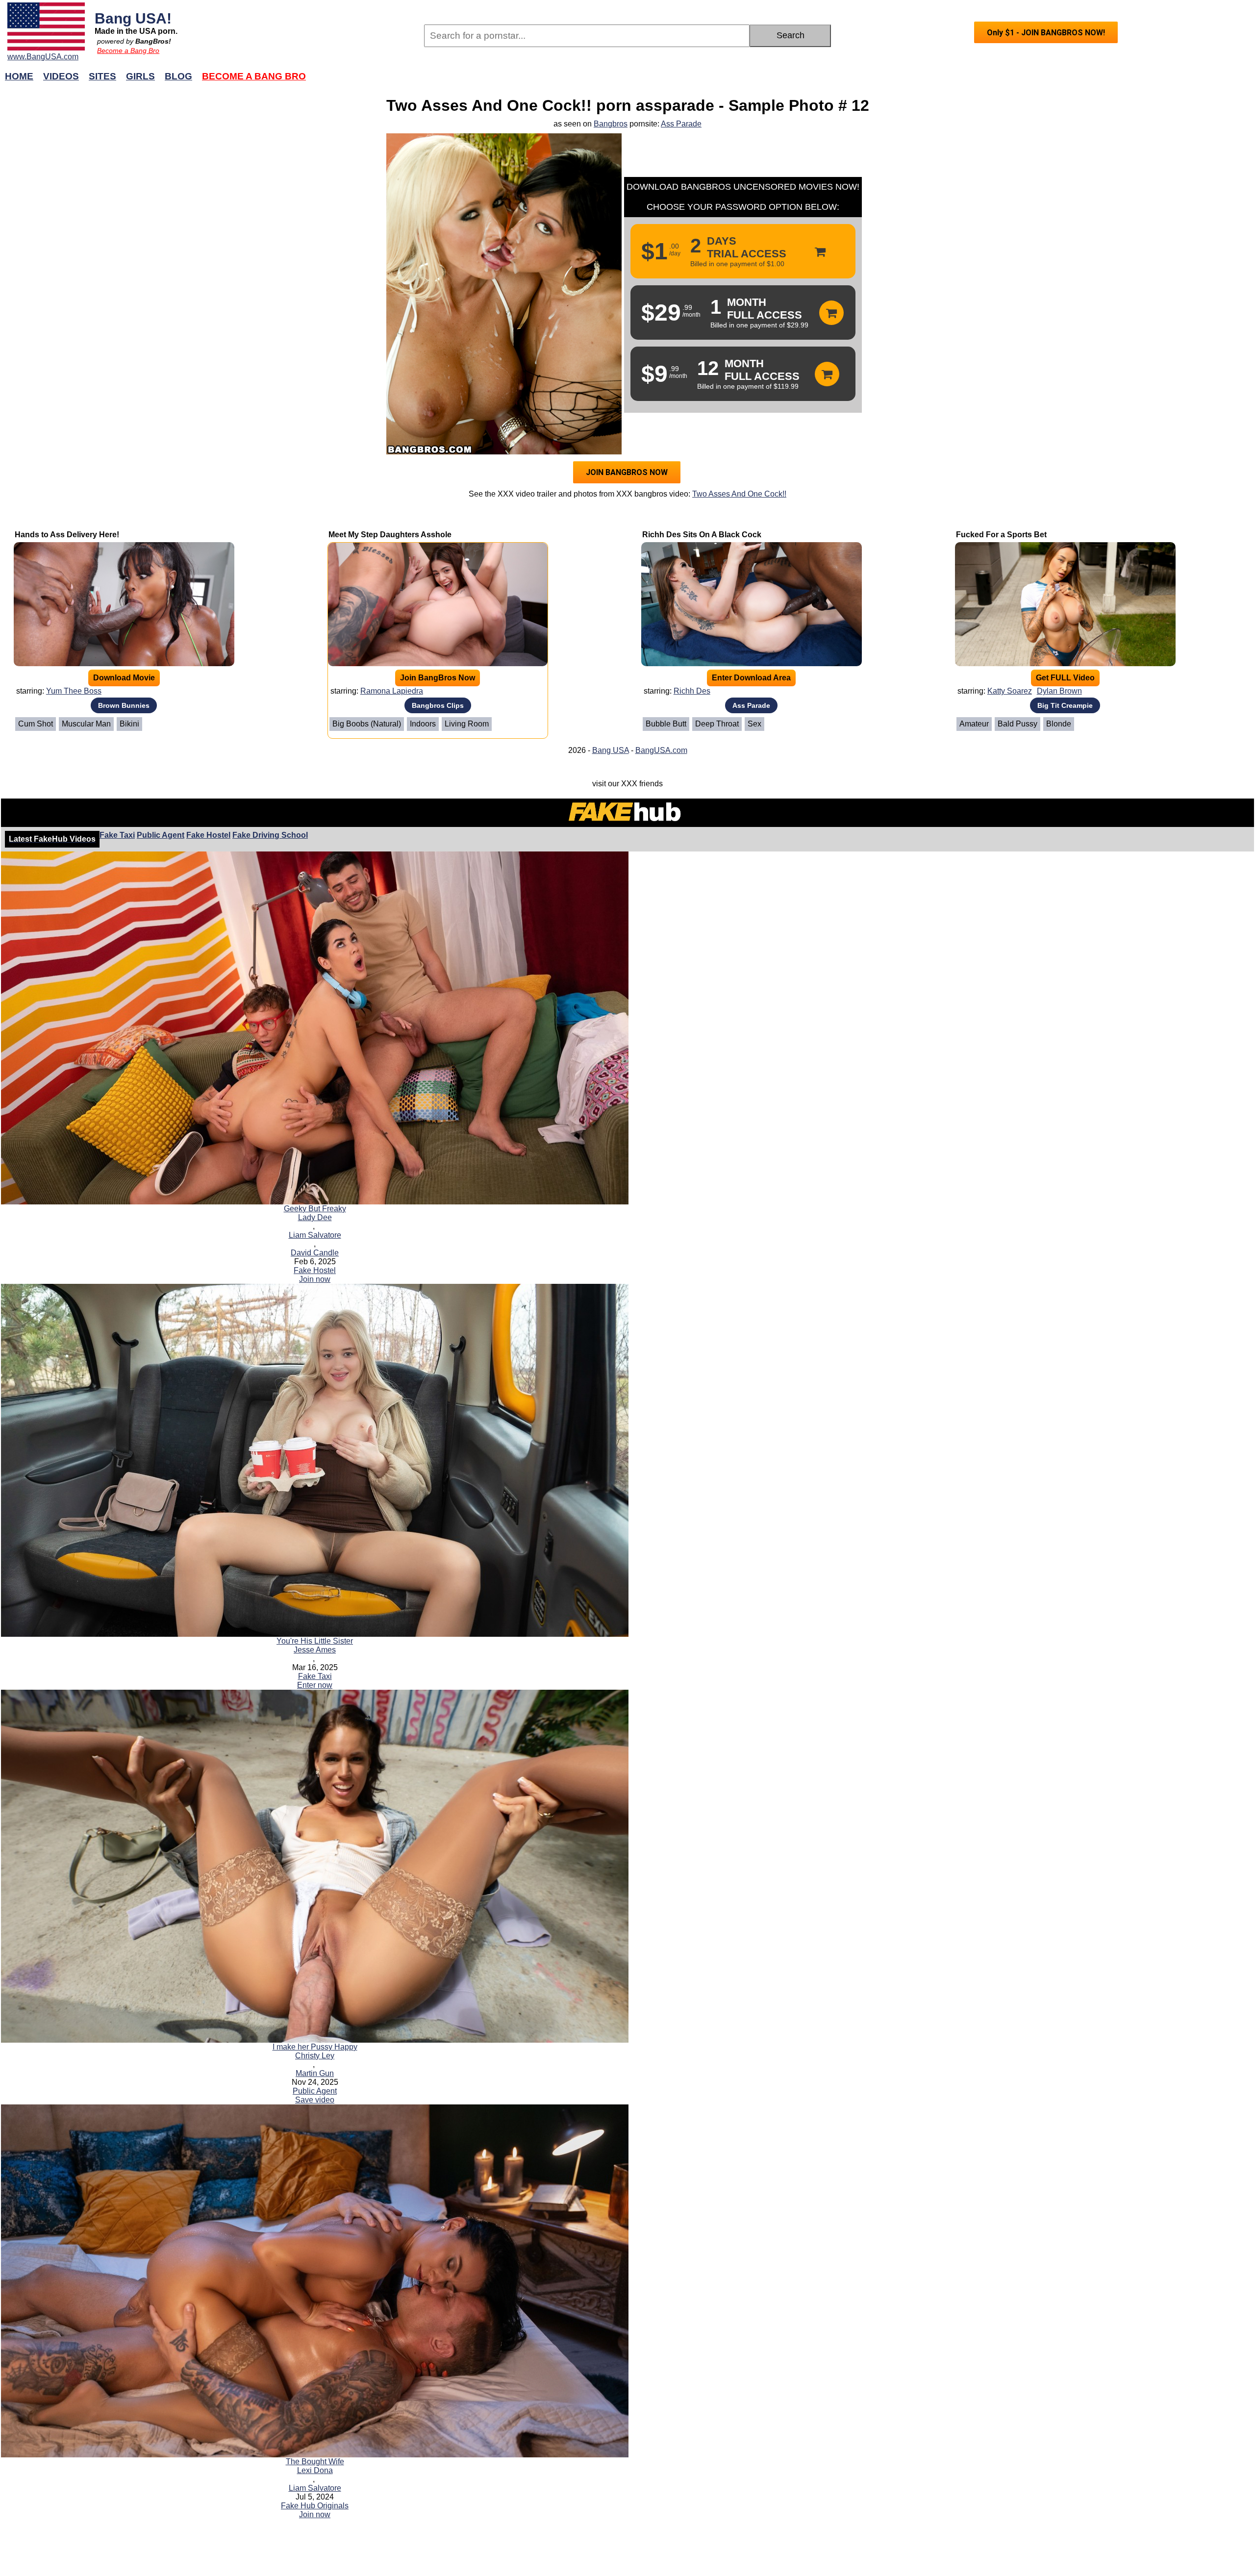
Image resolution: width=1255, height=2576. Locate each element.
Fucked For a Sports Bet (1001, 535)
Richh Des (692, 691)
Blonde (1059, 724)
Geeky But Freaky (315, 1209)
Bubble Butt (666, 724)
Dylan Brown (1059, 691)
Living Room (467, 724)
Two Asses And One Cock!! (739, 494)
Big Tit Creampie (1065, 705)
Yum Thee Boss (74, 691)
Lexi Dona (315, 2470)
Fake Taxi (117, 835)
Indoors (423, 724)
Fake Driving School (270, 835)
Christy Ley (315, 2056)
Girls (140, 76)
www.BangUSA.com (43, 57)
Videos (61, 76)
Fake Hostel (208, 835)
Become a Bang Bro (128, 50)
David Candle (315, 1253)
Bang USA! (133, 18)
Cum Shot (36, 724)
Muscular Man (86, 724)
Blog (178, 76)
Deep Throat (717, 724)
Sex (754, 724)
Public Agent (161, 835)
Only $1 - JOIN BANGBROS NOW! (1046, 33)
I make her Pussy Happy (315, 2047)
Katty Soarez (1010, 691)
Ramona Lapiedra (392, 691)
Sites (102, 76)
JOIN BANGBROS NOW (627, 472)
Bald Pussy (1017, 724)
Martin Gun (315, 2073)
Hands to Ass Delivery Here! (67, 535)
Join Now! (783, 81)
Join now (315, 1279)
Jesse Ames (315, 1650)
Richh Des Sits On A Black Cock (702, 535)
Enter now (315, 1685)
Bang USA (611, 750)
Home (19, 76)
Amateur (974, 724)
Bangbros (611, 124)
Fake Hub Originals (315, 2506)
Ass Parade (681, 124)
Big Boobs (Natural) (367, 724)
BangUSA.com (661, 750)
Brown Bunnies (124, 705)
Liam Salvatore (315, 1235)
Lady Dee (315, 1217)
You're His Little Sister (315, 1641)
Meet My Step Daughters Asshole (390, 535)
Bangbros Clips (438, 705)
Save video (315, 2100)
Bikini (129, 724)
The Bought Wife (315, 2462)
